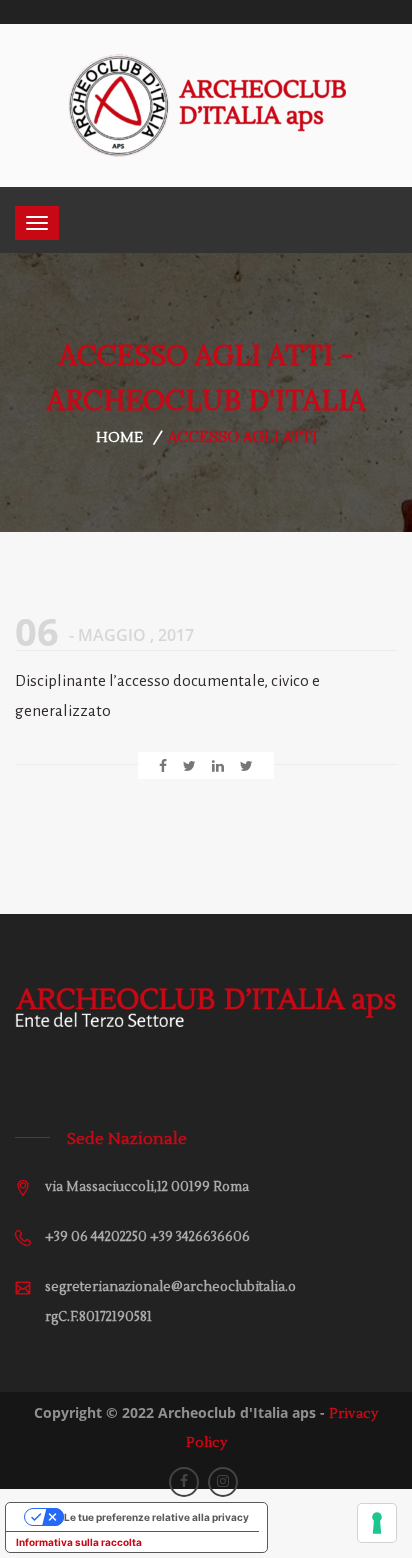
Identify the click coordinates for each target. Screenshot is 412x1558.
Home (119, 438)
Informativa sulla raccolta (79, 1542)
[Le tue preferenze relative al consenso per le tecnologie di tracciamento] (377, 1523)
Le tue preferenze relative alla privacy (156, 1517)
